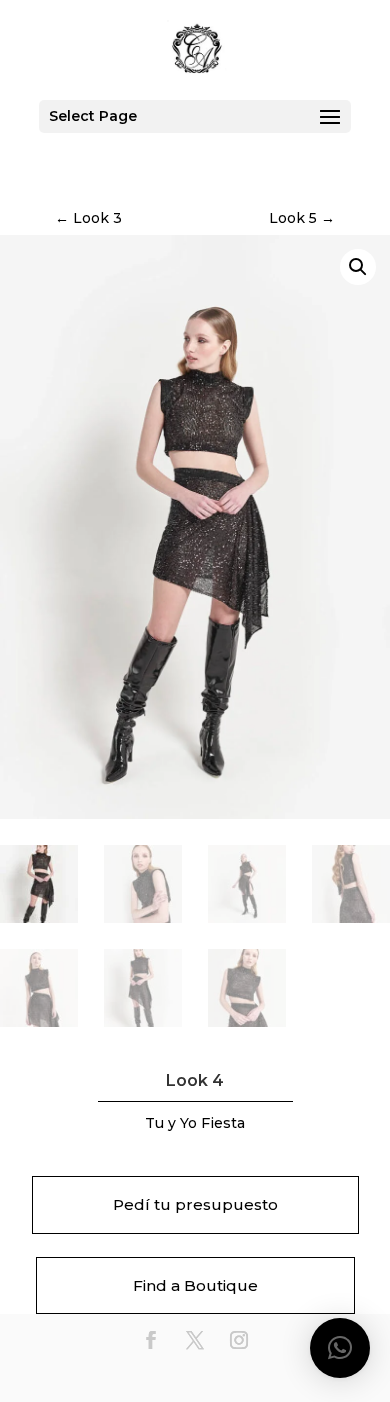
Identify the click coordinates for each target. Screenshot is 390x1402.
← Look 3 (88, 218)
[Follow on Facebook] (151, 1340)
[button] (358, 267)
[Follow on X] (195, 1340)
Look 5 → (302, 218)
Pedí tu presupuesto (195, 1204)
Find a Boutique (195, 1285)
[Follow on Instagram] (239, 1340)
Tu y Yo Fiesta (195, 1123)
